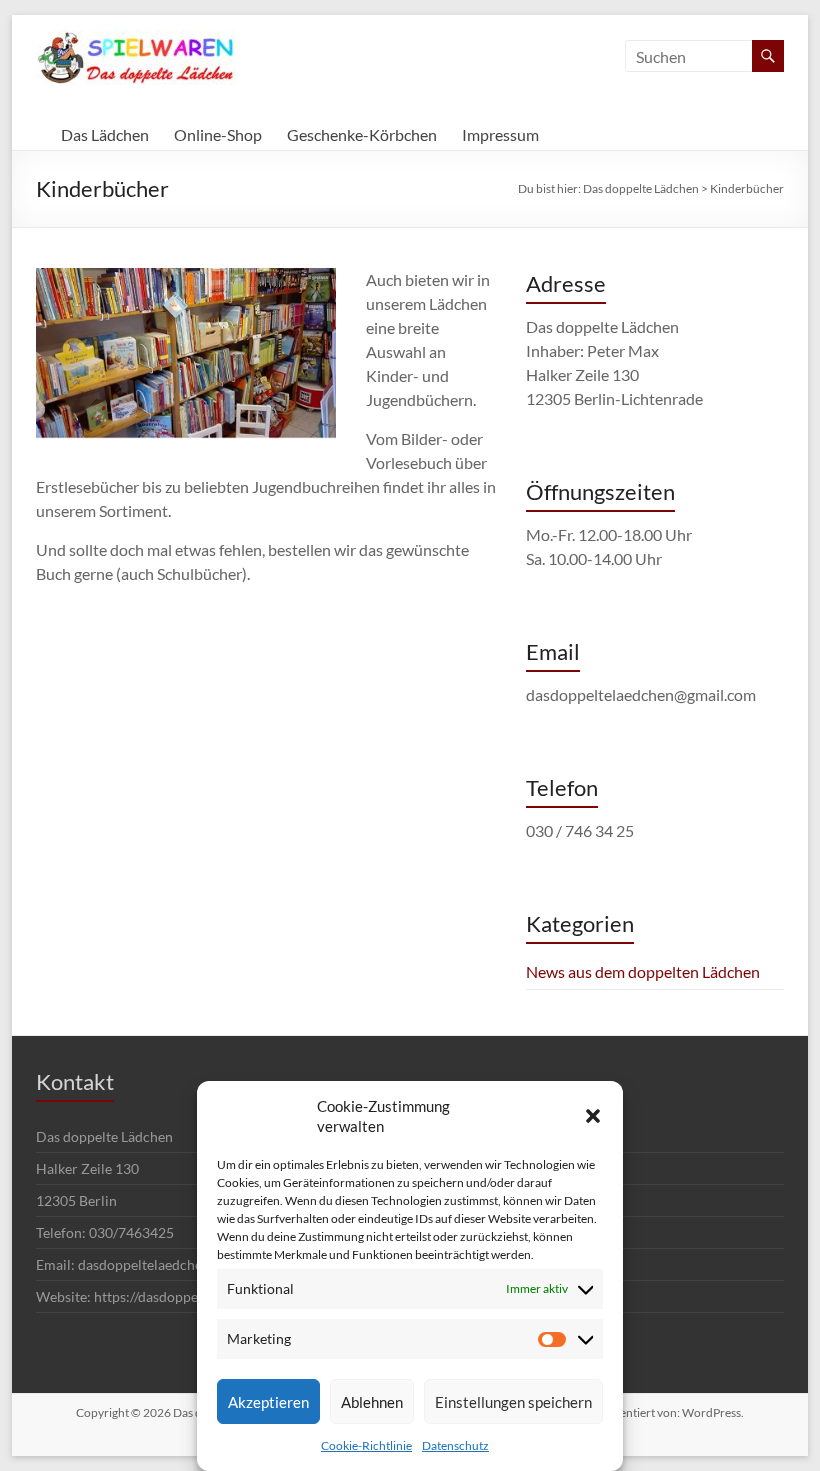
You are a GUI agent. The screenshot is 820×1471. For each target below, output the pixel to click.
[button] (593, 1116)
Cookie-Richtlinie (366, 1445)
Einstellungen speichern (513, 1402)
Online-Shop (218, 134)
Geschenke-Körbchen (362, 134)
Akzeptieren (268, 1402)
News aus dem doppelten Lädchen (643, 971)
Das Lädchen (105, 134)
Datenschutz (455, 1445)
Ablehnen (372, 1402)
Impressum (500, 134)
